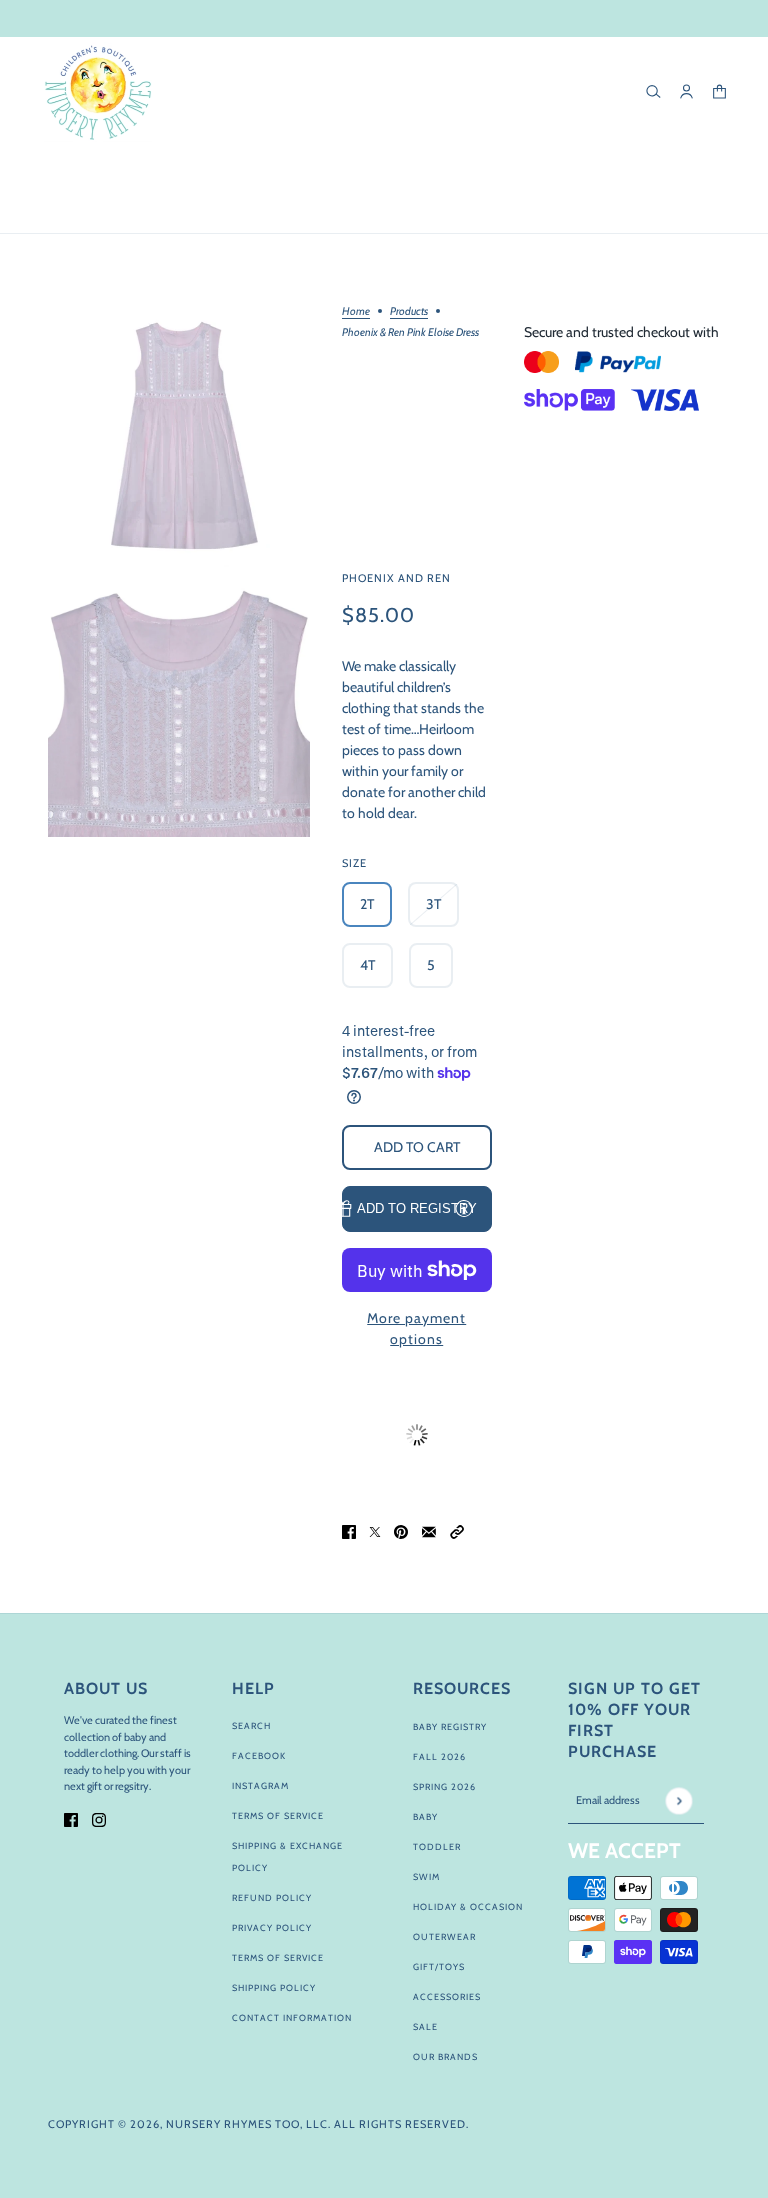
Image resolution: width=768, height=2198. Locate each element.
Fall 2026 (439, 1756)
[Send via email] (429, 1530)
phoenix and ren (396, 578)
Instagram (260, 1785)
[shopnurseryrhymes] (97, 92)
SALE (425, 2026)
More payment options (416, 1328)
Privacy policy (272, 1927)
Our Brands (445, 2056)
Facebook (259, 1755)
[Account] (686, 91)
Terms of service (278, 1957)
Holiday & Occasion (468, 1906)
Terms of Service (278, 1815)
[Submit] (678, 1800)
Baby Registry (450, 1726)
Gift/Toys (439, 1966)
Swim (426, 1876)
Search (251, 1725)
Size (354, 863)
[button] (457, 1530)
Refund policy (272, 1897)
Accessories (447, 1996)
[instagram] (99, 1818)
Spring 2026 (444, 1786)
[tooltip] (464, 1208)
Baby (425, 1816)
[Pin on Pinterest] (401, 1530)
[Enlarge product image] (179, 437)
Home (356, 312)
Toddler (437, 1846)
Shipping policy (274, 1987)
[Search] (653, 91)
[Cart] (719, 91)
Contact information (292, 2017)
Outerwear (444, 1936)
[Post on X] (375, 1530)
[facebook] (71, 1818)
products (409, 312)
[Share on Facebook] (349, 1530)
